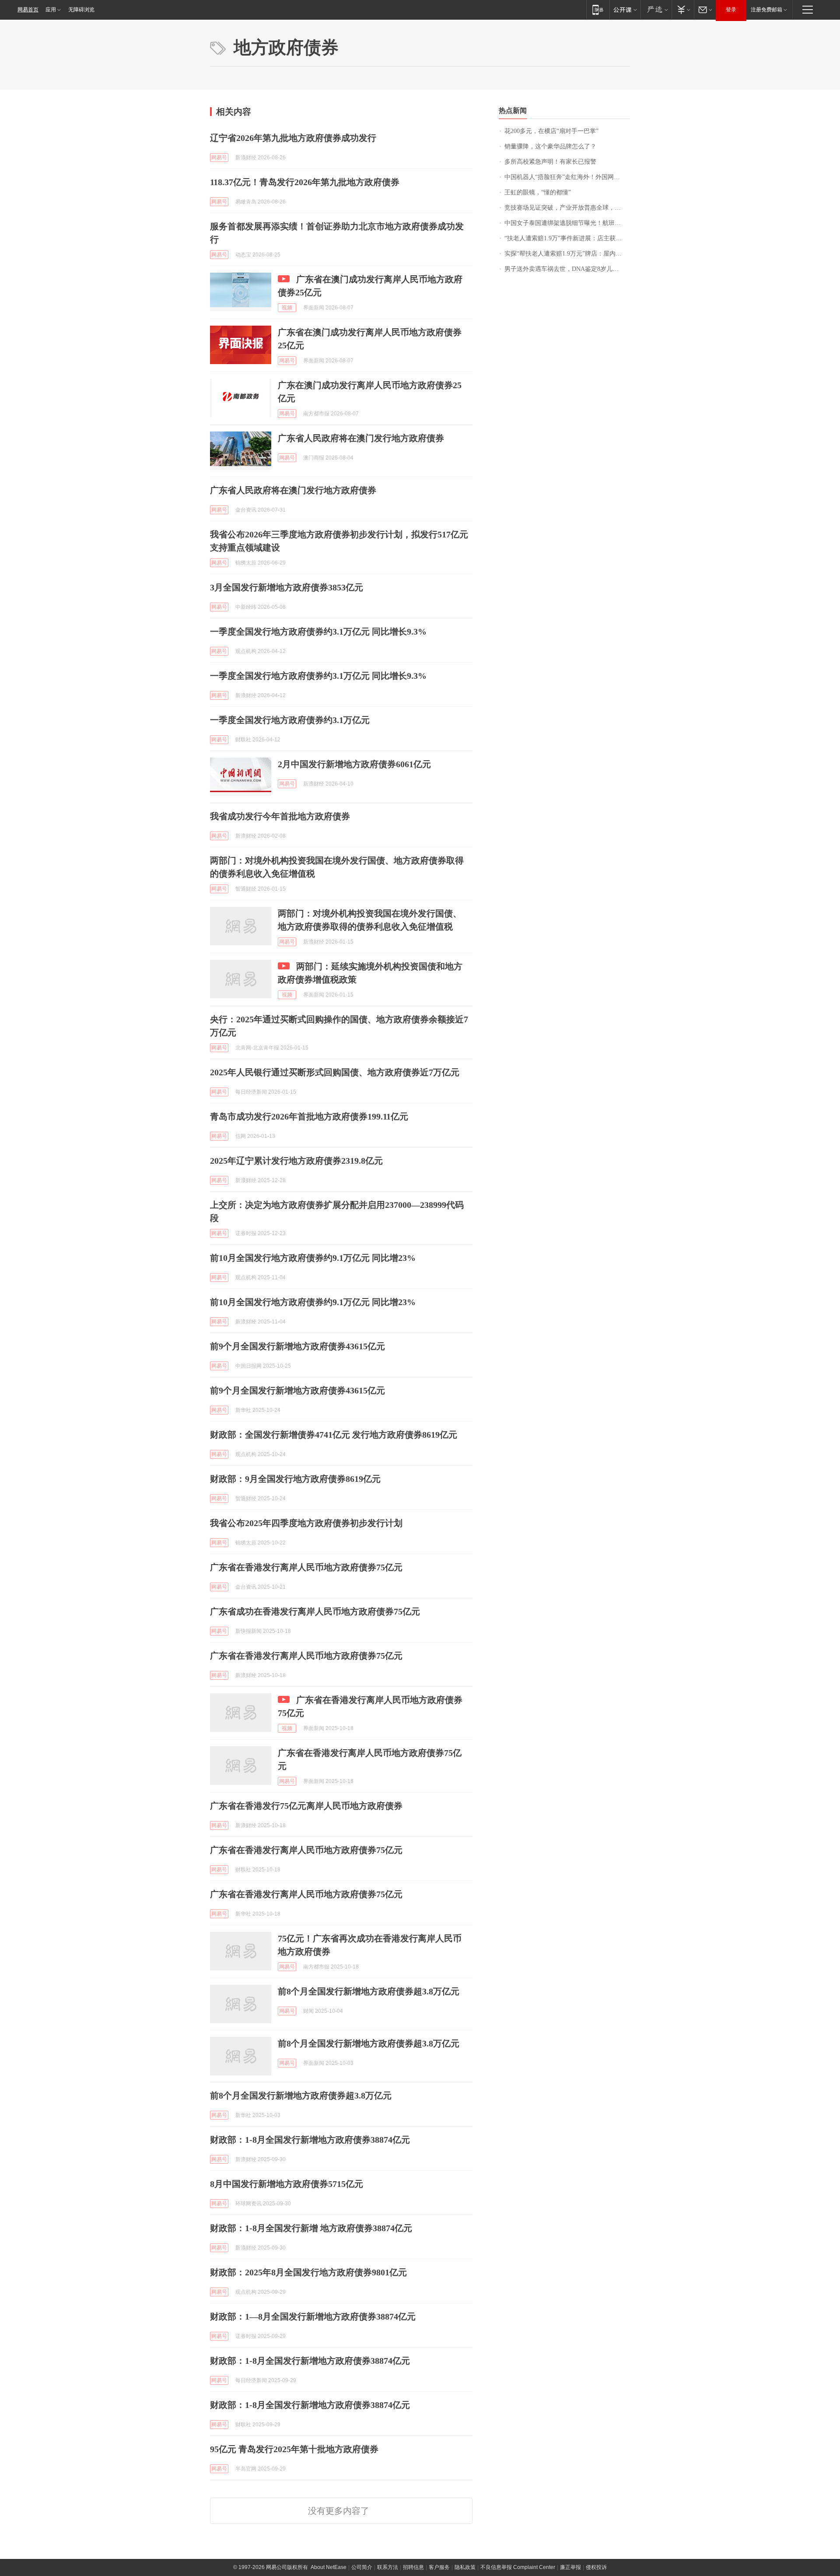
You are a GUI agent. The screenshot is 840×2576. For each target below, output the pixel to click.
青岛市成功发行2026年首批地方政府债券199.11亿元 (309, 1116)
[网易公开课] (625, 9)
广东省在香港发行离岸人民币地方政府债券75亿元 (306, 1567)
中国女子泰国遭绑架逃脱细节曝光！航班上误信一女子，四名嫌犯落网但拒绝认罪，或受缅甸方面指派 (567, 223)
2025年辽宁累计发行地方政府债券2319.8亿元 (296, 1161)
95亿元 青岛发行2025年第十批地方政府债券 (294, 2449)
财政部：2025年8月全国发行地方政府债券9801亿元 (308, 2272)
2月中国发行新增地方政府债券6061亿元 (354, 764)
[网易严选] (656, 9)
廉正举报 (570, 2567)
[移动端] (598, 9)
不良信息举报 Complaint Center (518, 2567)
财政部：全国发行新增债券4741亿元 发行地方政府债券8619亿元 (334, 1435)
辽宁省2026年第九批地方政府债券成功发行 (293, 138)
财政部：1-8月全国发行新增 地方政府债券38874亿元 (311, 2228)
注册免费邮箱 (766, 10)
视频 (287, 308)
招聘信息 (413, 2567)
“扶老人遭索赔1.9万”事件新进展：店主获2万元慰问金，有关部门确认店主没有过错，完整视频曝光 (567, 238)
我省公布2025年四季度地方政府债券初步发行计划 (306, 1523)
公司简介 (362, 2567)
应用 (51, 10)
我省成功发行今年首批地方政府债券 (280, 816)
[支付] (683, 9)
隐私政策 (465, 2567)
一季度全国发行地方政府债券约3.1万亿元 (290, 720)
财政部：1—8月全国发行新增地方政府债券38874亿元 (313, 2316)
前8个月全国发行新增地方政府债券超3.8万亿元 (369, 1991)
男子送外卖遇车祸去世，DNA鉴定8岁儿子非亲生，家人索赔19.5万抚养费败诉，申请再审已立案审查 (567, 269)
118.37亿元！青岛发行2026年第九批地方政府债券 (305, 182)
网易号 (219, 158)
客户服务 (439, 2567)
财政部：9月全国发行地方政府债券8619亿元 (295, 1479)
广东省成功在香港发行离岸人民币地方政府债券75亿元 (315, 1611)
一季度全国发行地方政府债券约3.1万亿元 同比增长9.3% (318, 632)
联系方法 (388, 2567)
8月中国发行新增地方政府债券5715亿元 (287, 2184)
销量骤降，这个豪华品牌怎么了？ (550, 146)
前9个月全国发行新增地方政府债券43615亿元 (297, 1346)
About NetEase (329, 2567)
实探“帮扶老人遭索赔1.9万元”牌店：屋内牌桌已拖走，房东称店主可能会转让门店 (567, 254)
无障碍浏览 (81, 10)
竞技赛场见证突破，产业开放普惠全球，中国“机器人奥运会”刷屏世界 (567, 208)
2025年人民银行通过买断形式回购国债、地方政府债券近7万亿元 (335, 1072)
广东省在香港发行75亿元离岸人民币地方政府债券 (306, 1806)
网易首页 (28, 10)
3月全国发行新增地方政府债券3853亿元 (287, 587)
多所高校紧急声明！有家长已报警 (550, 162)
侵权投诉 (596, 2567)
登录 (731, 10)
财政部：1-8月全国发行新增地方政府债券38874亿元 (310, 2140)
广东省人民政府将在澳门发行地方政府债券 (361, 438)
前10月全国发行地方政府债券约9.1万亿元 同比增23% (313, 1258)
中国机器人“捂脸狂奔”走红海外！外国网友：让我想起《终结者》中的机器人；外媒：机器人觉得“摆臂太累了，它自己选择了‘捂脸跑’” (567, 177)
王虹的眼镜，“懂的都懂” (538, 192)
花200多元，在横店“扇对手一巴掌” (551, 131)
